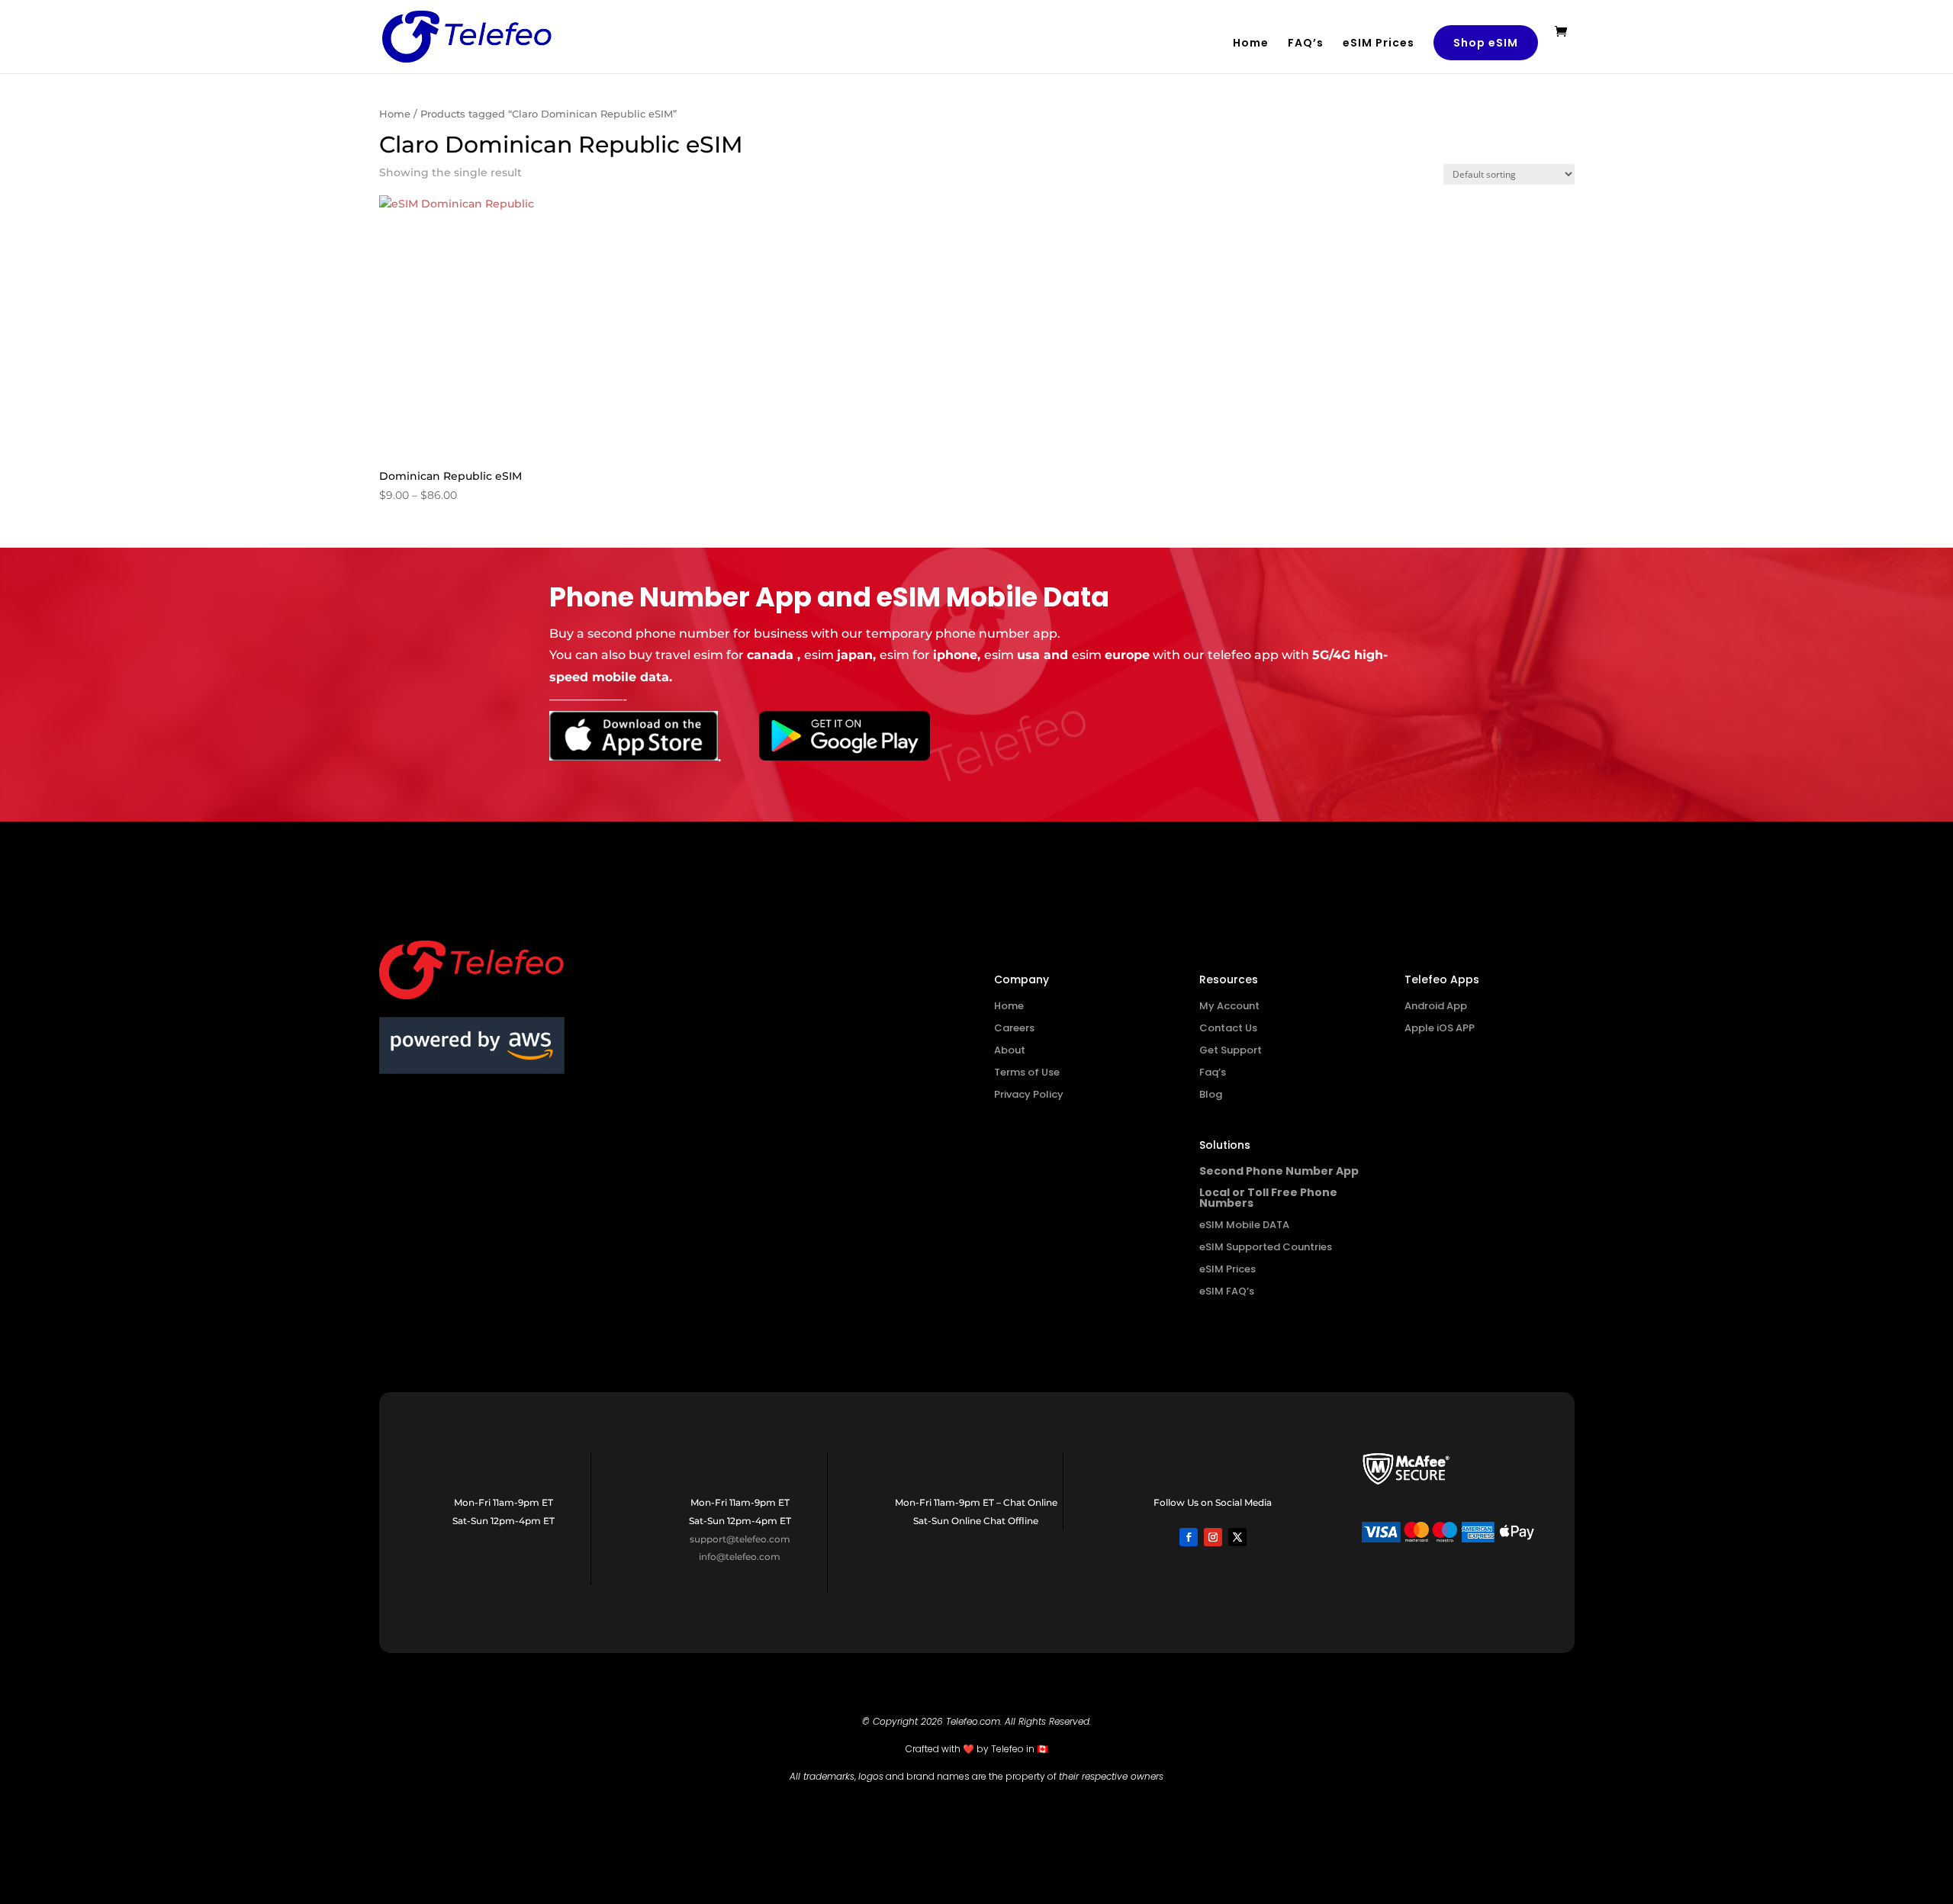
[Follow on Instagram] (1213, 1537)
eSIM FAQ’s (1227, 1291)
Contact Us (1228, 1028)
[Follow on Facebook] (1189, 1537)
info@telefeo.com (740, 1557)
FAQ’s (1306, 44)
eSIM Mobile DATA (1244, 1225)
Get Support (1231, 1050)
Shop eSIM (1486, 43)
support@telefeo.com (740, 1539)
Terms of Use (1027, 1072)
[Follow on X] (1237, 1537)
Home (1251, 44)
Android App (1436, 1006)
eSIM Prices (1379, 44)
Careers (1014, 1028)
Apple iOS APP (1440, 1028)
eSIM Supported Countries (1266, 1247)
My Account (1229, 1006)
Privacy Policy (1029, 1094)
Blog (1211, 1094)
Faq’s (1213, 1072)
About (1010, 1050)
